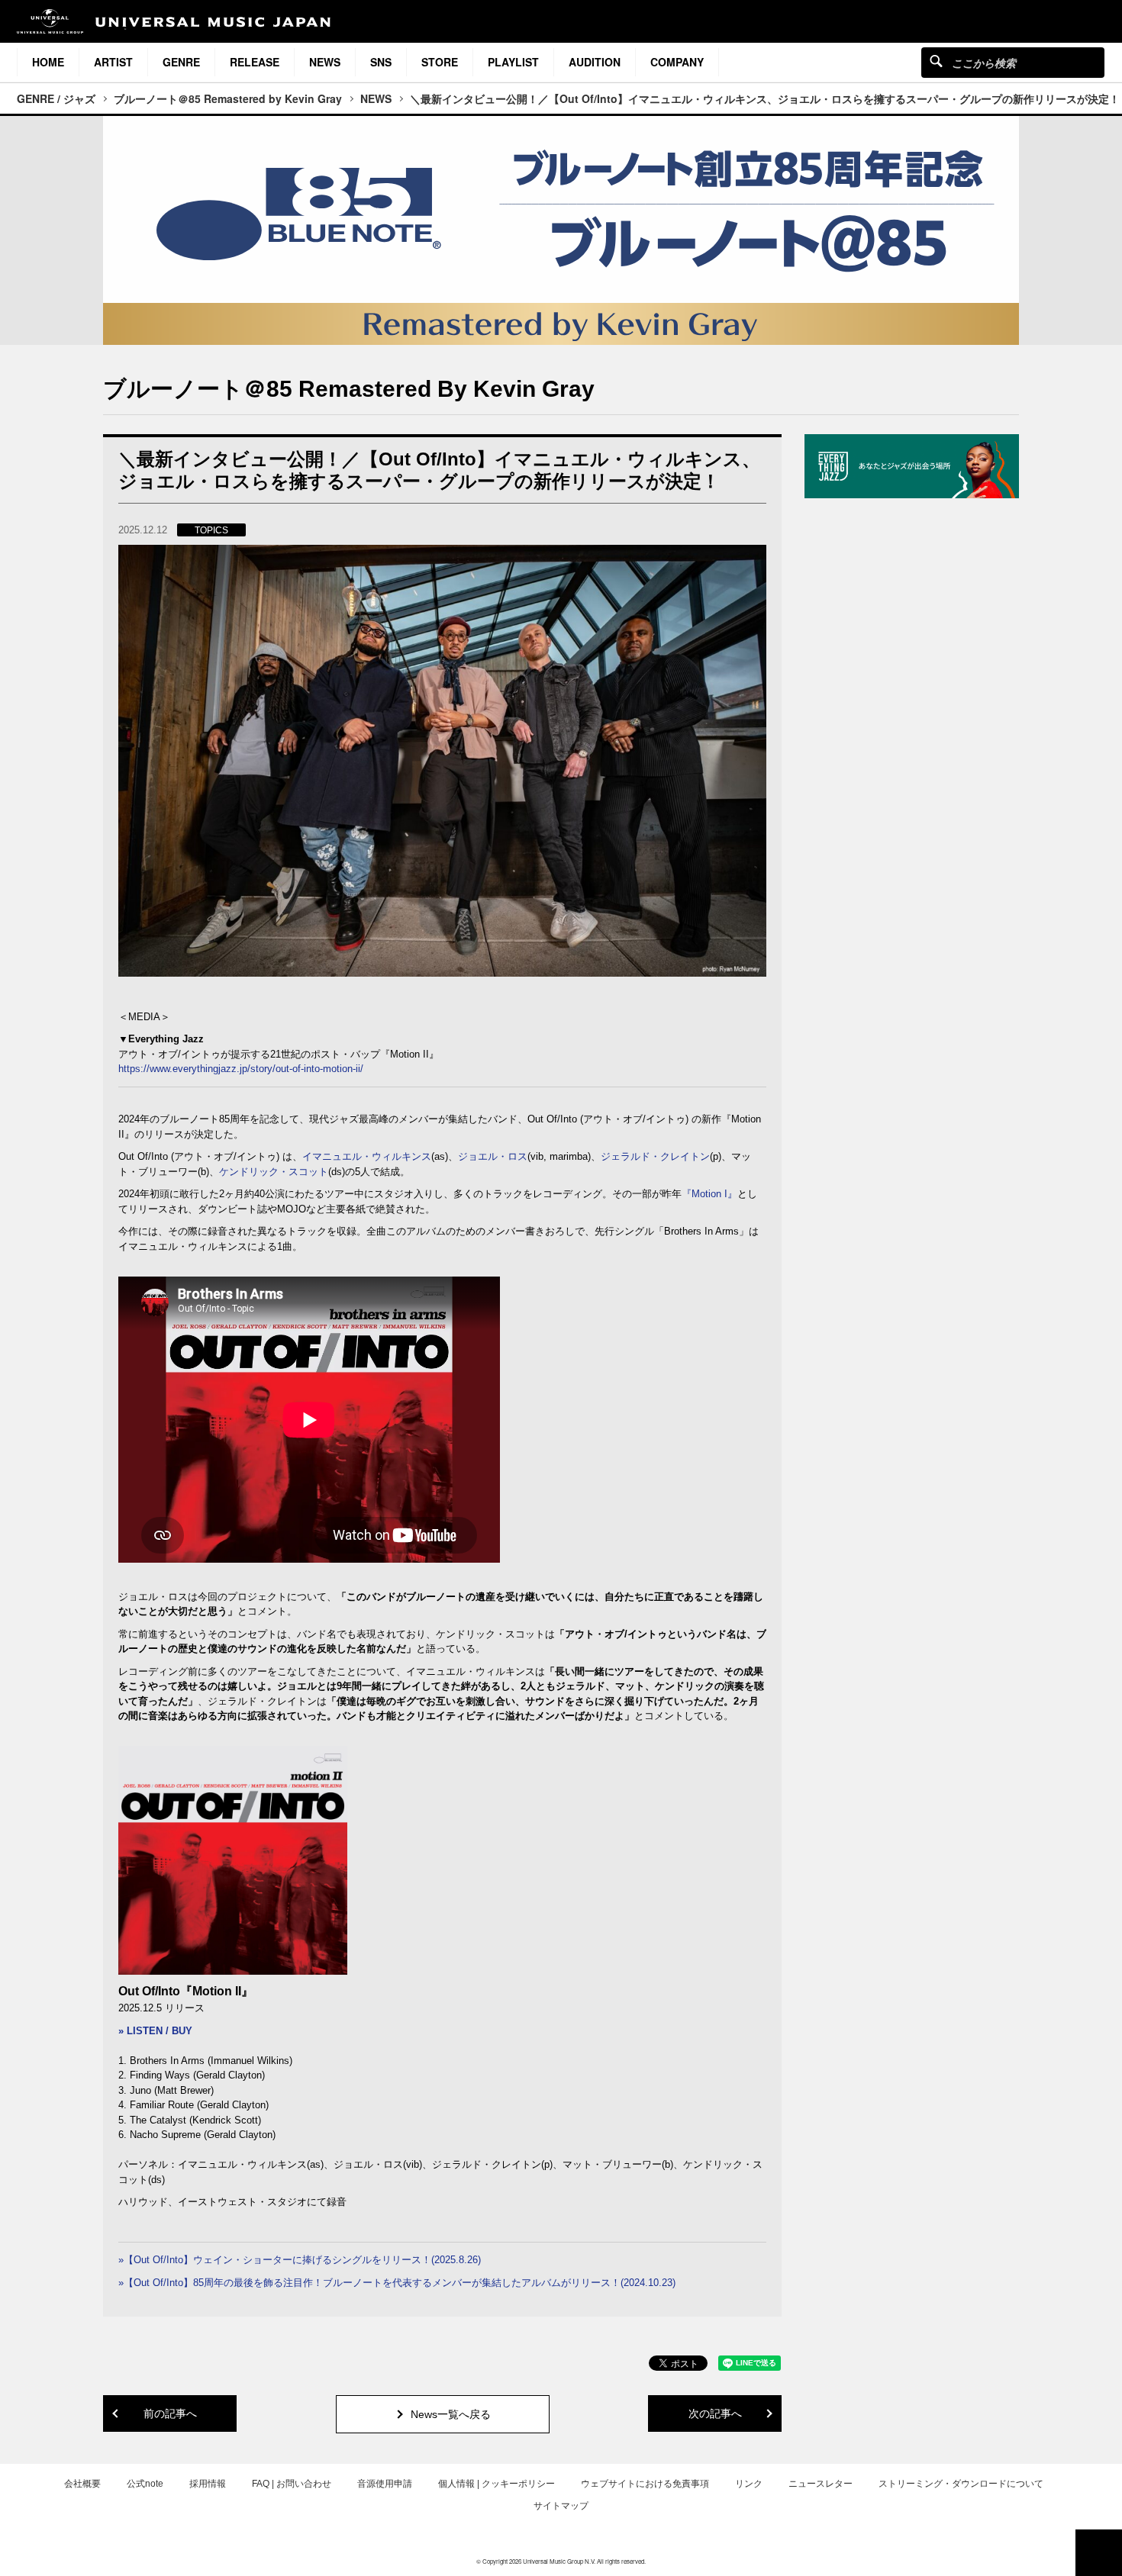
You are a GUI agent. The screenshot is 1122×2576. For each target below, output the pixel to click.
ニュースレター (821, 2484)
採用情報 (208, 2484)
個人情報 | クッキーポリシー (497, 2484)
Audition (595, 62)
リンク (749, 2484)
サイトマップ (561, 2506)
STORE (440, 62)
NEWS (376, 98)
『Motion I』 (709, 1194)
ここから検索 (936, 61)
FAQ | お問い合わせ (292, 2484)
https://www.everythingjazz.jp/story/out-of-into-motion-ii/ (241, 1069)
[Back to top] (1099, 2553)
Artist (113, 62)
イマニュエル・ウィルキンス (367, 1156)
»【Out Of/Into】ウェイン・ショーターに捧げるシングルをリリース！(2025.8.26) (300, 2260)
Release (255, 62)
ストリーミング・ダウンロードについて (961, 2484)
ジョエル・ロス (493, 1156)
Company (677, 62)
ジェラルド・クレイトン (655, 1156)
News (325, 62)
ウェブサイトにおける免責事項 (645, 2484)
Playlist (513, 62)
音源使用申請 (385, 2484)
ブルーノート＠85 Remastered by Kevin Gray (228, 98)
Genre (181, 62)
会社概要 (82, 2484)
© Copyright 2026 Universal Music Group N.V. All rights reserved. (561, 2561)
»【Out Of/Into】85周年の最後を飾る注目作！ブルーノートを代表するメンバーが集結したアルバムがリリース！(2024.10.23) (397, 2283)
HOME (48, 62)
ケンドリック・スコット (274, 1172)
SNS (381, 62)
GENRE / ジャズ (56, 98)
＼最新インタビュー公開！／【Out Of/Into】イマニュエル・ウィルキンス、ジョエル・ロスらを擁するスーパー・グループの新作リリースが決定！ (765, 98)
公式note (145, 2484)
